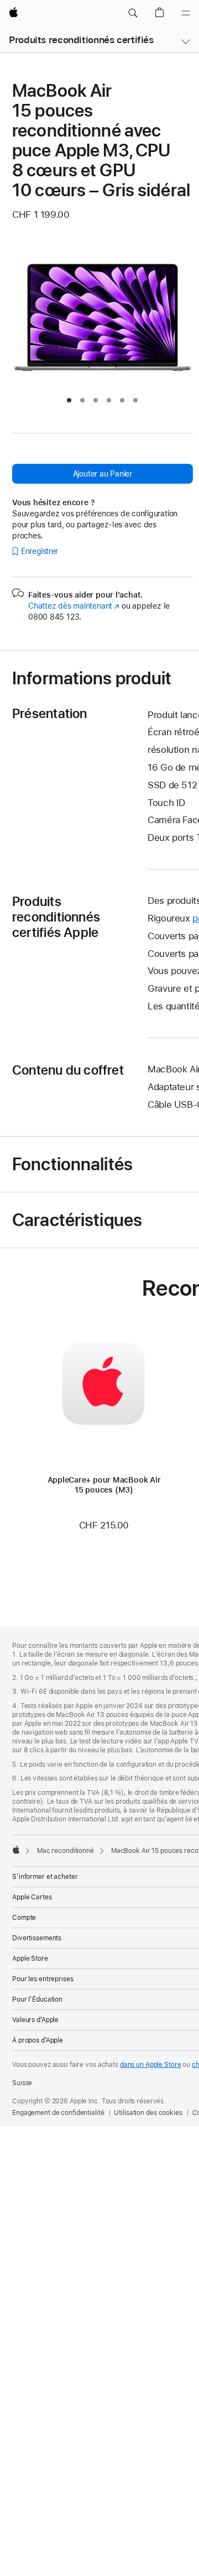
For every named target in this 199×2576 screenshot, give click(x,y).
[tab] (69, 400)
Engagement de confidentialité (58, 2113)
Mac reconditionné (66, 1851)
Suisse (22, 2083)
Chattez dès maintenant (74, 606)
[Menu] (186, 13)
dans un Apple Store (151, 2065)
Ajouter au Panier (103, 474)
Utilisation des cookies (148, 2113)
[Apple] (16, 1850)
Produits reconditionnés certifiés (81, 40)
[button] (133, 13)
